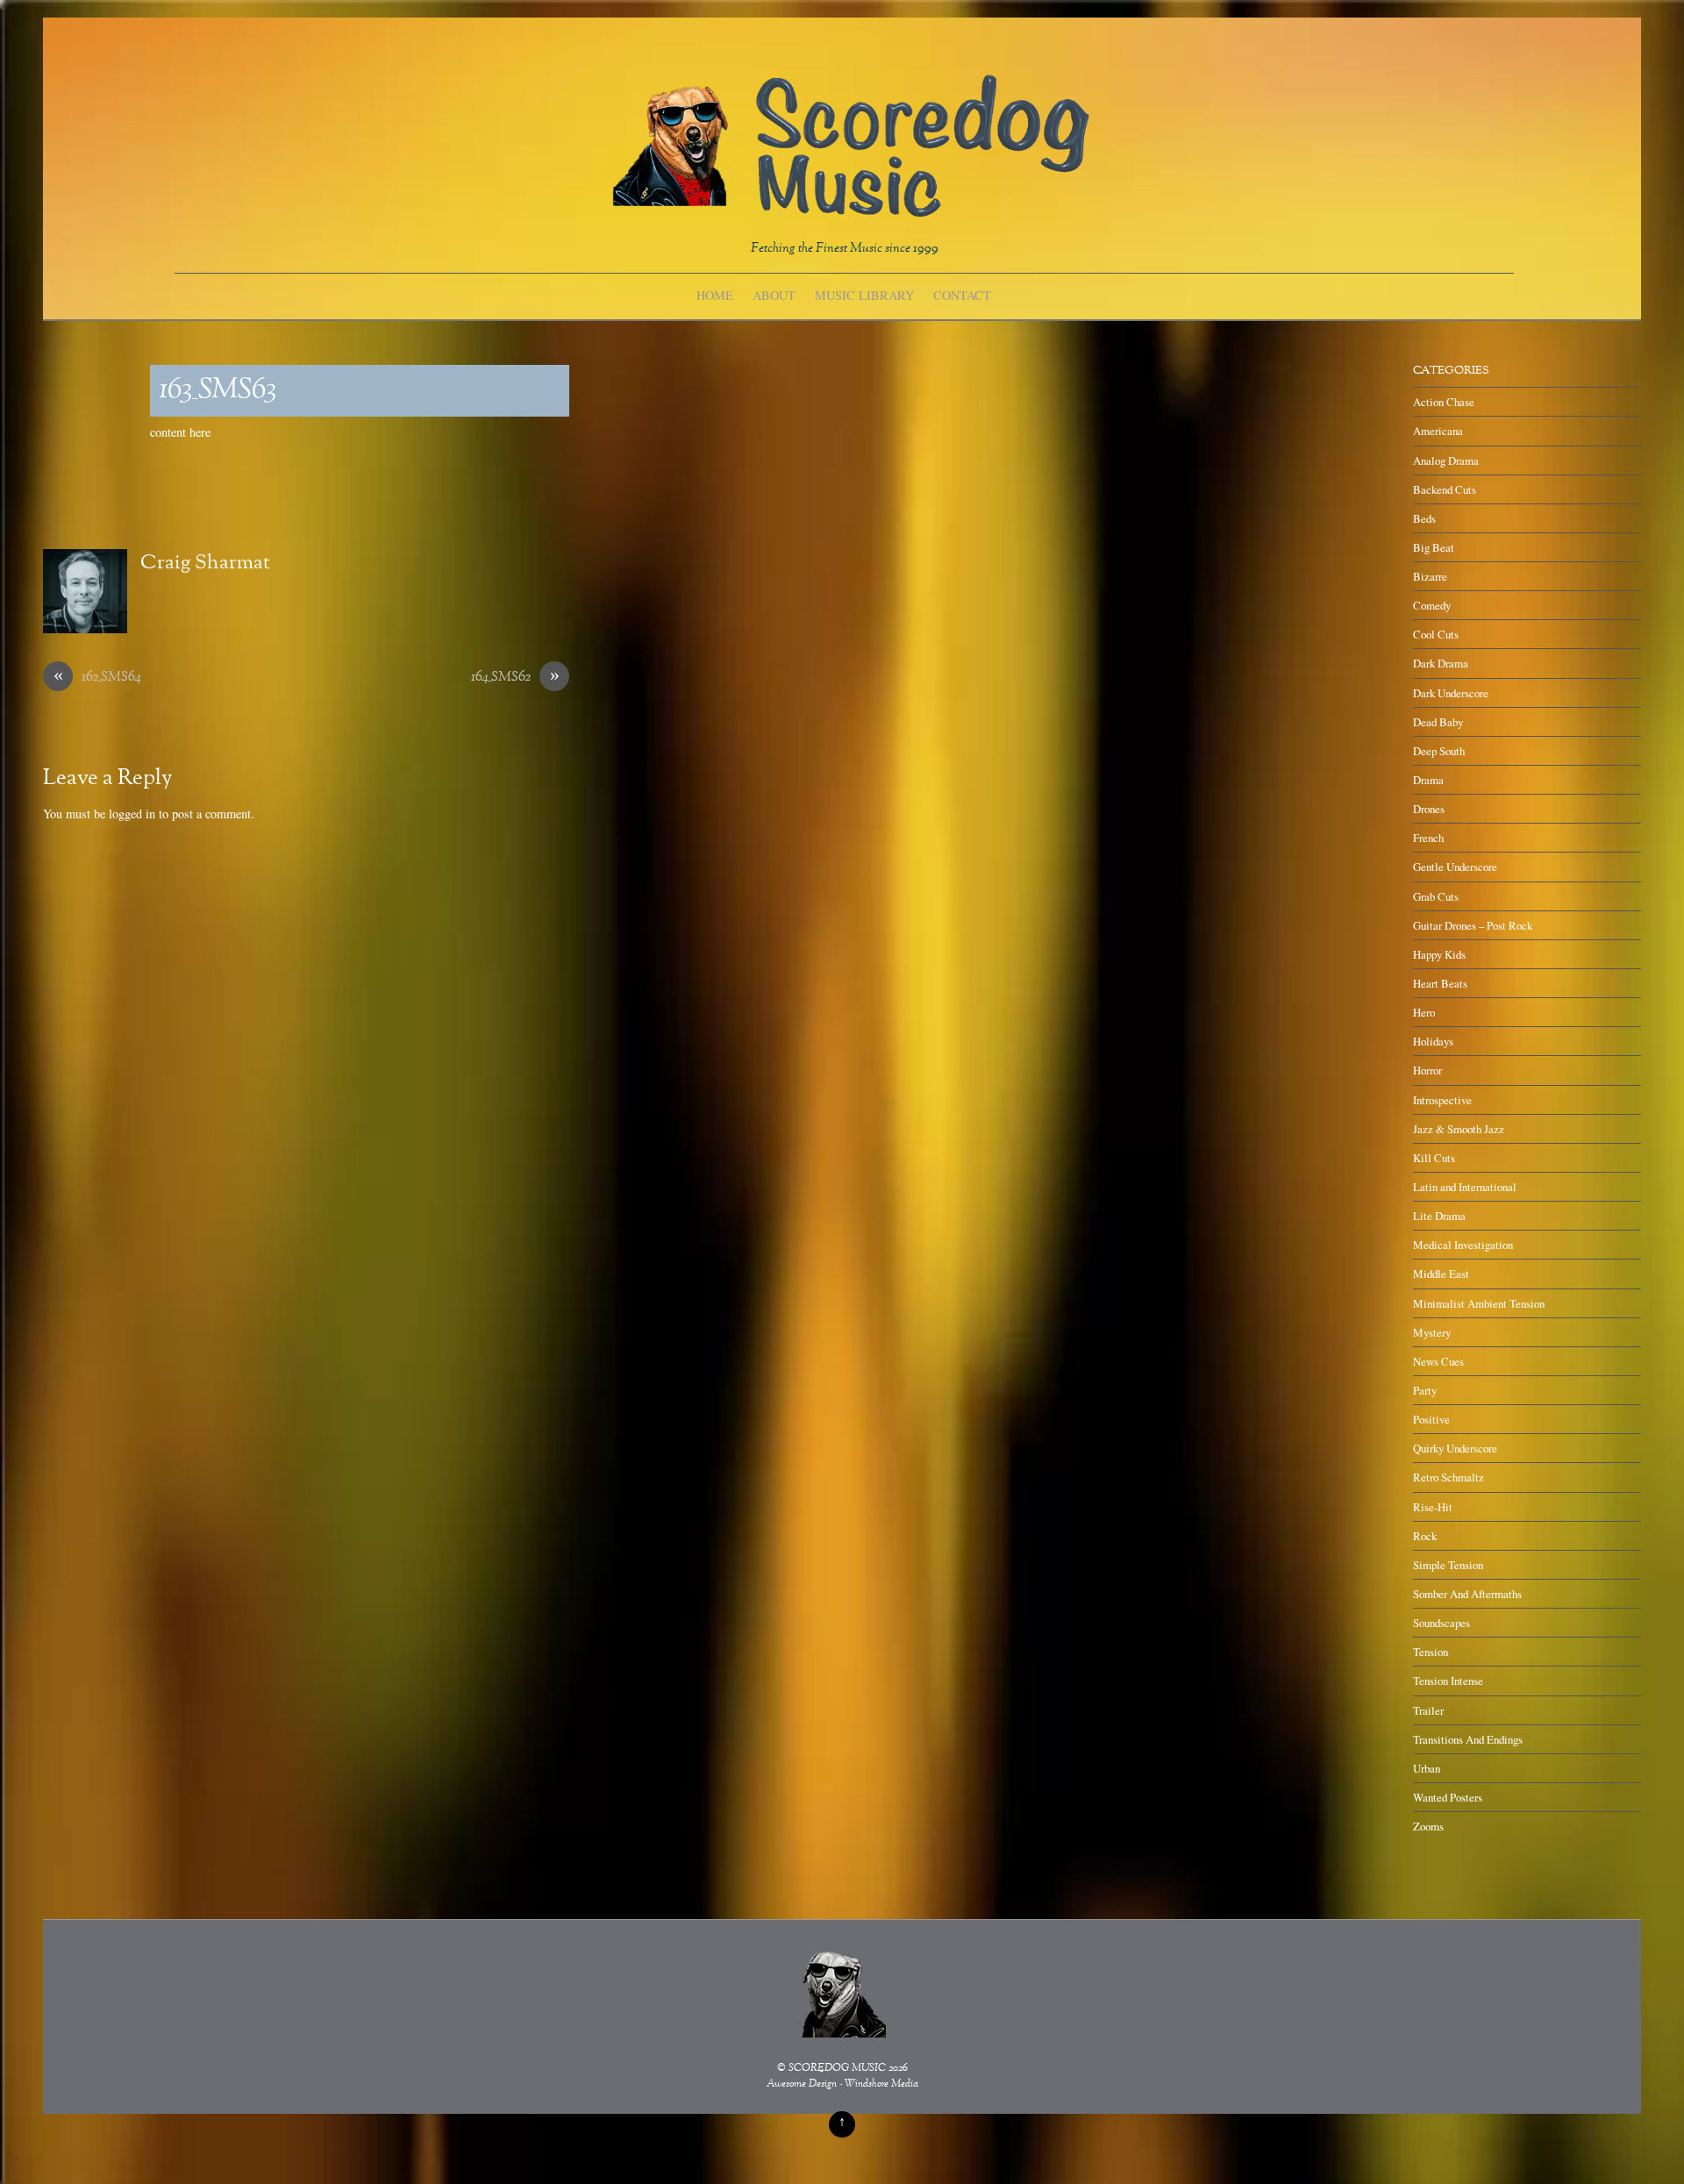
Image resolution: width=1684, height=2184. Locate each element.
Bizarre (1430, 576)
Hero (1424, 1012)
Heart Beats (1440, 983)
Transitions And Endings (1468, 1739)
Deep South (1439, 751)
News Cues (1438, 1361)
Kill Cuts (1434, 1158)
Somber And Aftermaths (1467, 1594)
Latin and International (1465, 1187)
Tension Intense (1448, 1681)
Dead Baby (1438, 722)
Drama (1428, 780)
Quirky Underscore (1455, 1448)
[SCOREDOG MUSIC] (849, 208)
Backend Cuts (1445, 489)
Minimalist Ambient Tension (1479, 1303)
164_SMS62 (515, 678)
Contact (962, 295)
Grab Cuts (1436, 896)
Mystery (1432, 1332)
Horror (1427, 1070)
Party (1425, 1390)
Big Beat (1434, 547)
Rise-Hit (1433, 1507)
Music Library (864, 295)
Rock (1425, 1536)
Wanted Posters (1448, 1797)
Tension (1431, 1652)
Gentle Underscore (1455, 867)
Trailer (1428, 1710)
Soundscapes (1441, 1623)
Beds (1424, 518)
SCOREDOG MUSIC (837, 2069)
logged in (132, 814)
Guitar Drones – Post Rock (1473, 925)
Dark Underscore (1451, 693)
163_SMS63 (218, 391)
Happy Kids (1439, 954)
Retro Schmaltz (1449, 1477)
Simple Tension (1448, 1565)
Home (715, 295)
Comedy (1432, 605)
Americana (1438, 431)
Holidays (1433, 1041)
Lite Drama (1439, 1216)
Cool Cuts (1436, 634)
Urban (1427, 1768)
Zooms (1428, 1826)
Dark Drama (1441, 663)
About (774, 295)
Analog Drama (1446, 460)
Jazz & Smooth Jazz (1459, 1129)
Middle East (1441, 1274)
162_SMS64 (98, 678)
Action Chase (1444, 402)
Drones (1429, 809)
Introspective (1442, 1100)
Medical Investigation (1463, 1245)
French (1428, 838)
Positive (1431, 1419)
